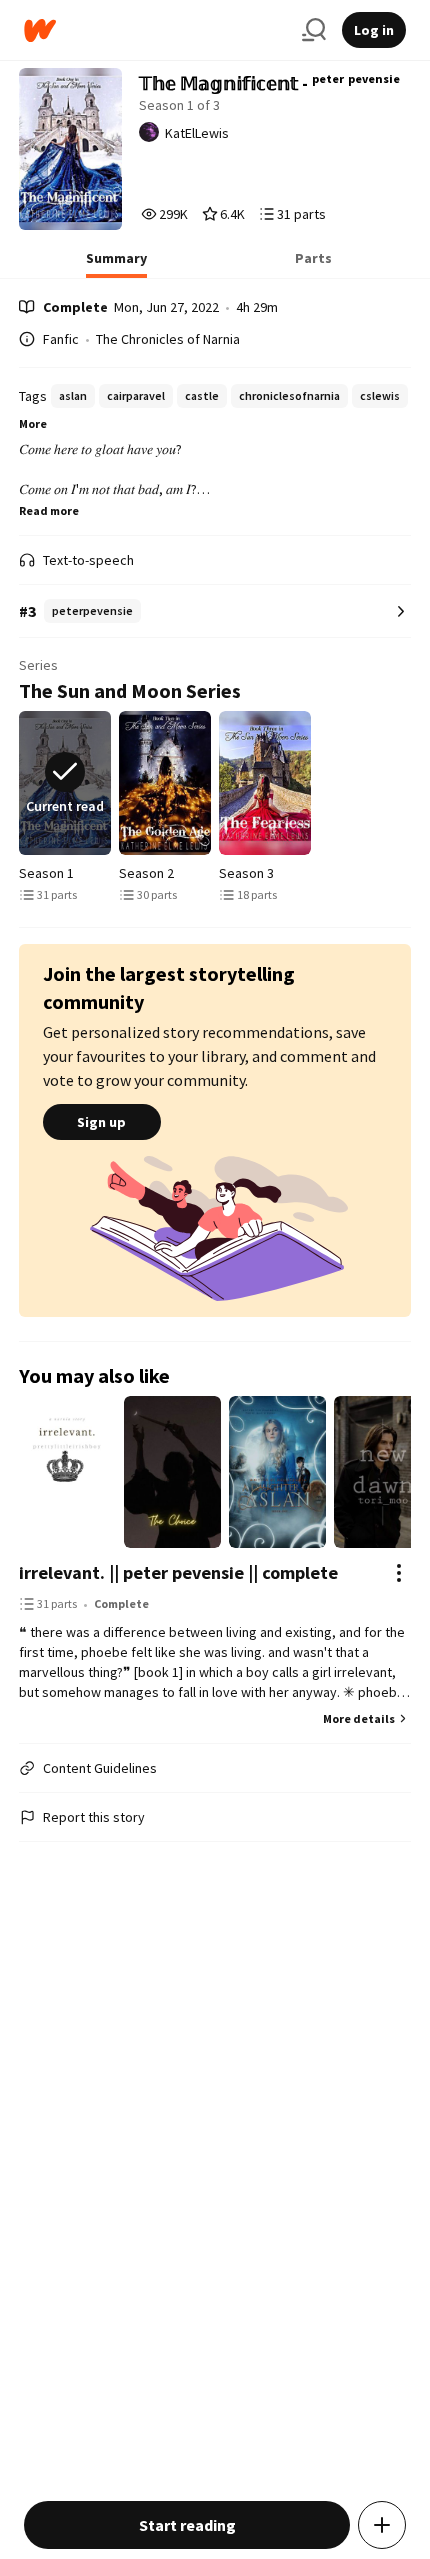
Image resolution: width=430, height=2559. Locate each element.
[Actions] (399, 1573)
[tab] (116, 264)
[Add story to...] (382, 2525)
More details (359, 1718)
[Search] (314, 30)
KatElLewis (197, 133)
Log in (374, 30)
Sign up (101, 1122)
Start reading (187, 2525)
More (33, 423)
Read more (49, 510)
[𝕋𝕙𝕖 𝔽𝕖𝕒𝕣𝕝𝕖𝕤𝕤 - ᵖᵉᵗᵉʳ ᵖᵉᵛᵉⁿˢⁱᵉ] (265, 783)
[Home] (155, 30)
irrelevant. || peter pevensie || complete (178, 1572)
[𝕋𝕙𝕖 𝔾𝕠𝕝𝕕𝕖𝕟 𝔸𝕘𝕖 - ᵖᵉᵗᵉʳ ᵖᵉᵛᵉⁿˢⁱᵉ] (165, 783)
